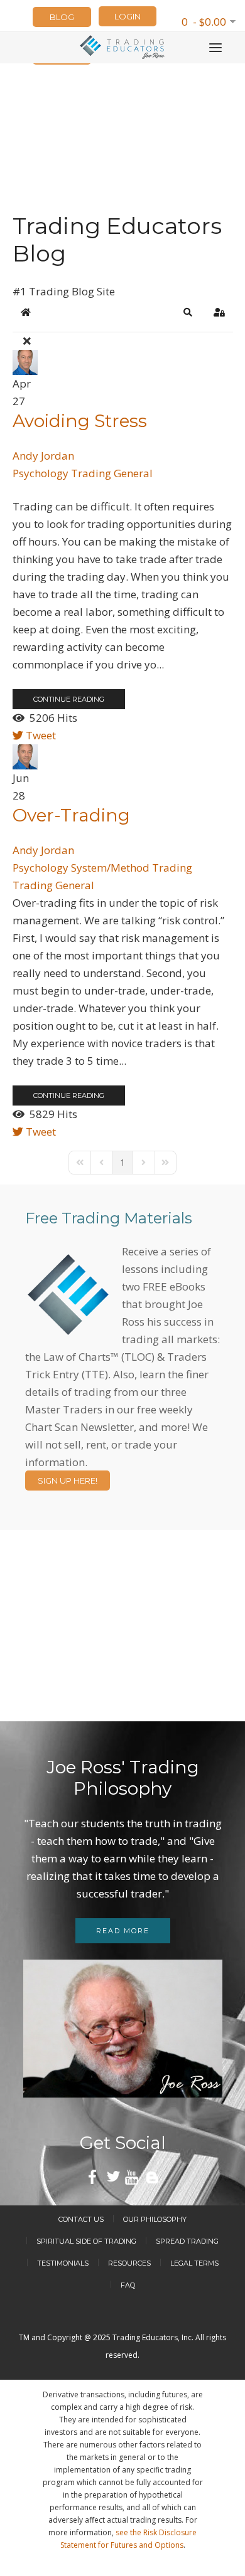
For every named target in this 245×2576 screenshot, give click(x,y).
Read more (123, 1931)
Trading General (112, 473)
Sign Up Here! (68, 1481)
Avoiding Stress (80, 421)
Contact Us (81, 2219)
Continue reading (69, 699)
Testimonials (63, 2263)
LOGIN (128, 16)
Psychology (41, 473)
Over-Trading (71, 815)
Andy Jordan (43, 456)
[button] (188, 312)
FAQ (128, 2285)
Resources (129, 2263)
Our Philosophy (155, 2219)
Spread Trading (187, 2241)
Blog (62, 17)
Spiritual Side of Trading (86, 2241)
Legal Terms (194, 2263)
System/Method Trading (132, 868)
